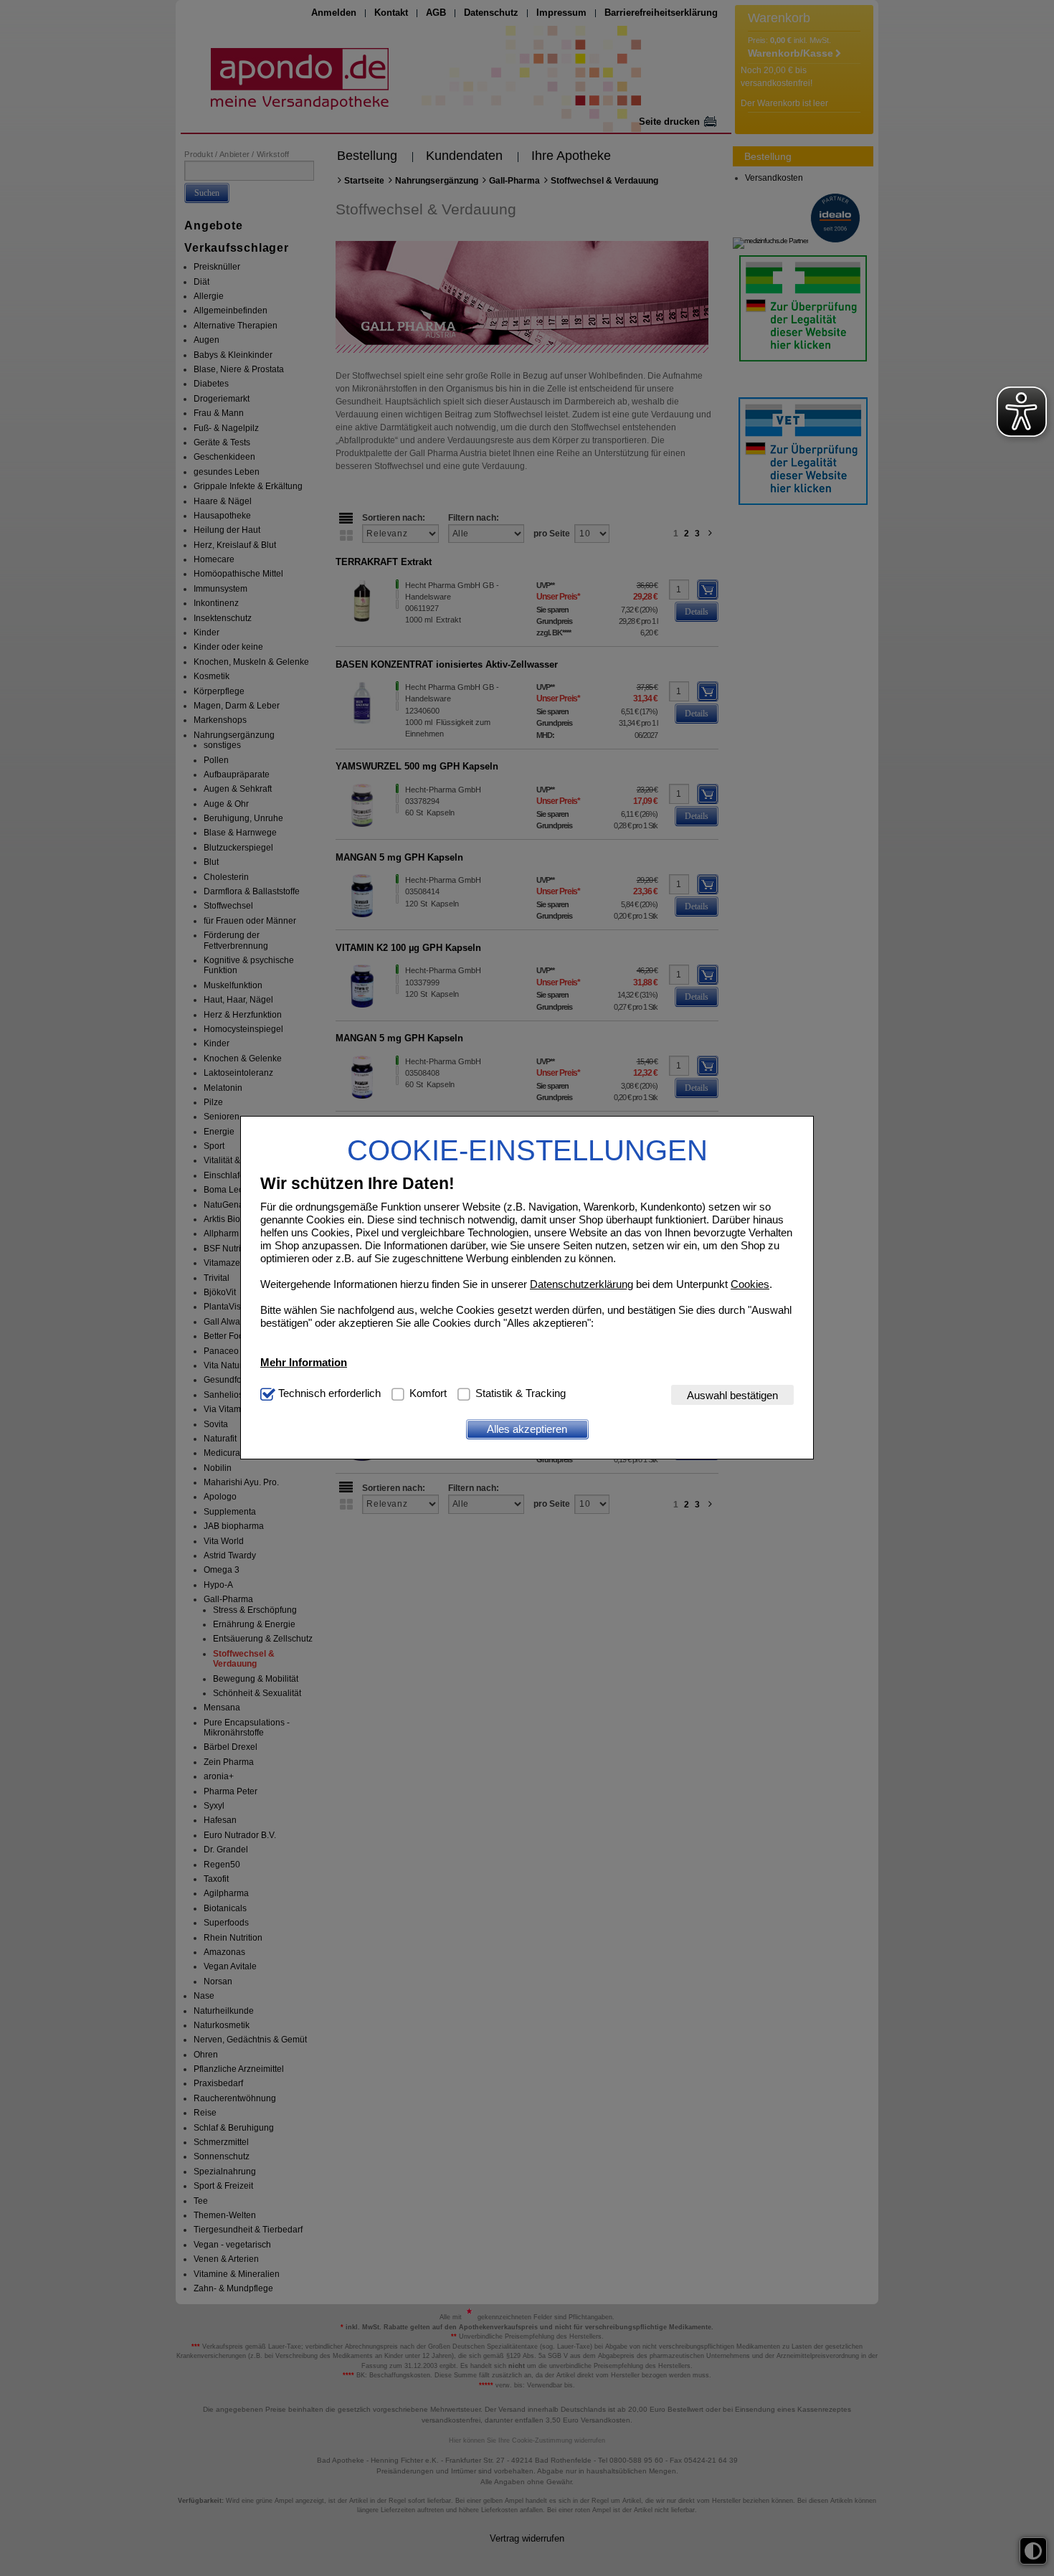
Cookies (750, 1284)
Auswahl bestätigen (732, 1395)
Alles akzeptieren (527, 1429)
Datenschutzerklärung (581, 1284)
